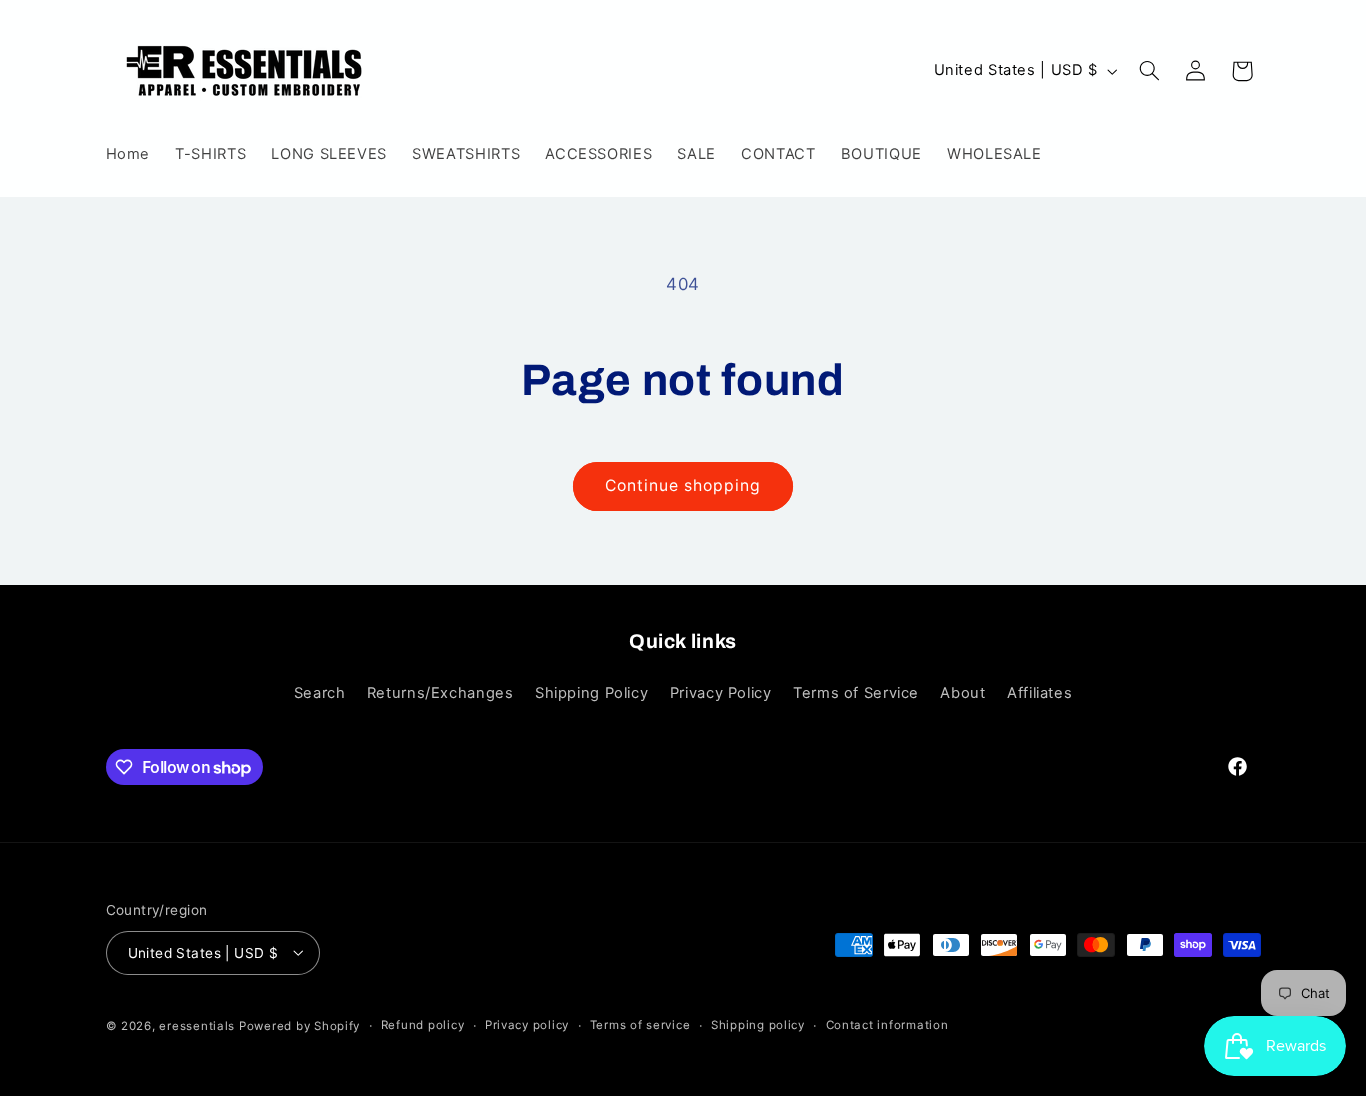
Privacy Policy (721, 692)
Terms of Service (856, 692)
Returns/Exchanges (440, 692)
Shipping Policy (591, 692)
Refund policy (423, 1025)
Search (320, 692)
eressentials (199, 1025)
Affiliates (1039, 692)
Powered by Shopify (299, 1025)
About (962, 692)
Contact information (887, 1025)
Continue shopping (683, 485)
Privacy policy (527, 1025)
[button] (1149, 71)
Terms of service (640, 1025)
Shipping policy (758, 1025)
